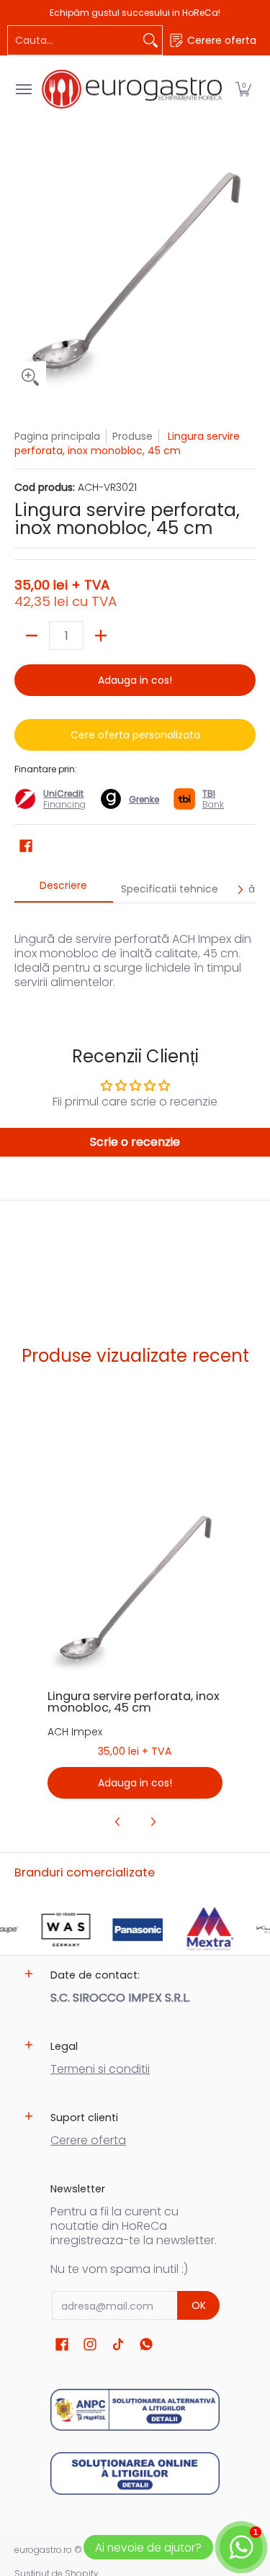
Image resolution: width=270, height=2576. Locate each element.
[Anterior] (118, 1822)
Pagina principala (57, 436)
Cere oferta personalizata (135, 735)
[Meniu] (23, 89)
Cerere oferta (88, 2140)
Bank (213, 799)
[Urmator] (240, 890)
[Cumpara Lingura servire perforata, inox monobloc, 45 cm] (135, 1589)
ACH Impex (75, 1732)
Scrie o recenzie (135, 1142)
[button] (243, 89)
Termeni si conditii (100, 2069)
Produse (132, 436)
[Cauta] (150, 40)
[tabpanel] (135, 953)
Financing (64, 804)
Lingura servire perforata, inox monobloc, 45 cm (134, 1702)
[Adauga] (101, 636)
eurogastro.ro (43, 2550)
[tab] (64, 890)
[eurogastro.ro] (132, 89)
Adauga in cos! (135, 680)
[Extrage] (32, 636)
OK (199, 2305)
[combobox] (73, 40)
